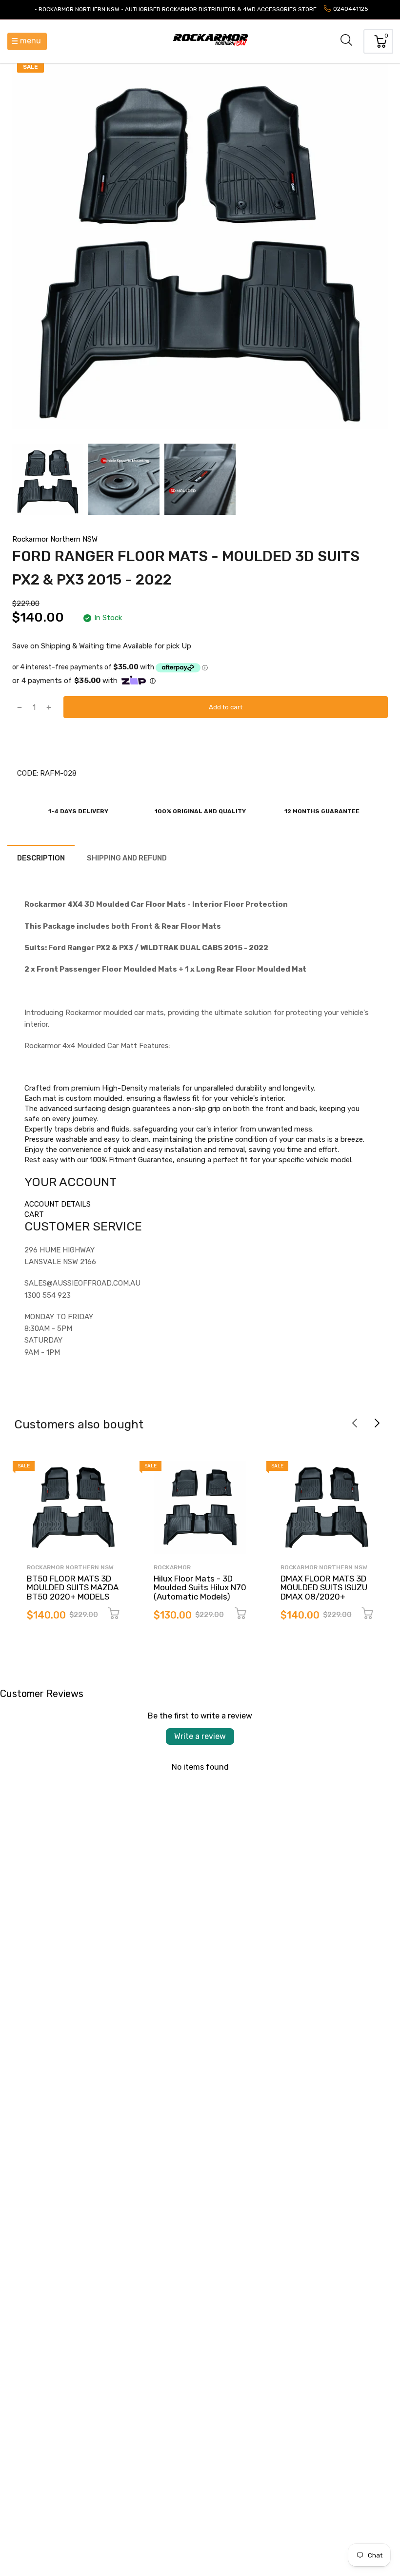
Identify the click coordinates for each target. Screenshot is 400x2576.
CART (34, 1214)
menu (30, 41)
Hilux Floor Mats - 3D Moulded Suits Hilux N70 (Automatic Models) (200, 1588)
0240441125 (351, 9)
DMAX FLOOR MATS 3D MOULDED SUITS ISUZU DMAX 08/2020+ (324, 1588)
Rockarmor (172, 1567)
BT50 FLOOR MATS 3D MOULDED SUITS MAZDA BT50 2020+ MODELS (73, 1588)
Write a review (200, 1736)
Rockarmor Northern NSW (55, 539)
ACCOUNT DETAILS (58, 1204)
